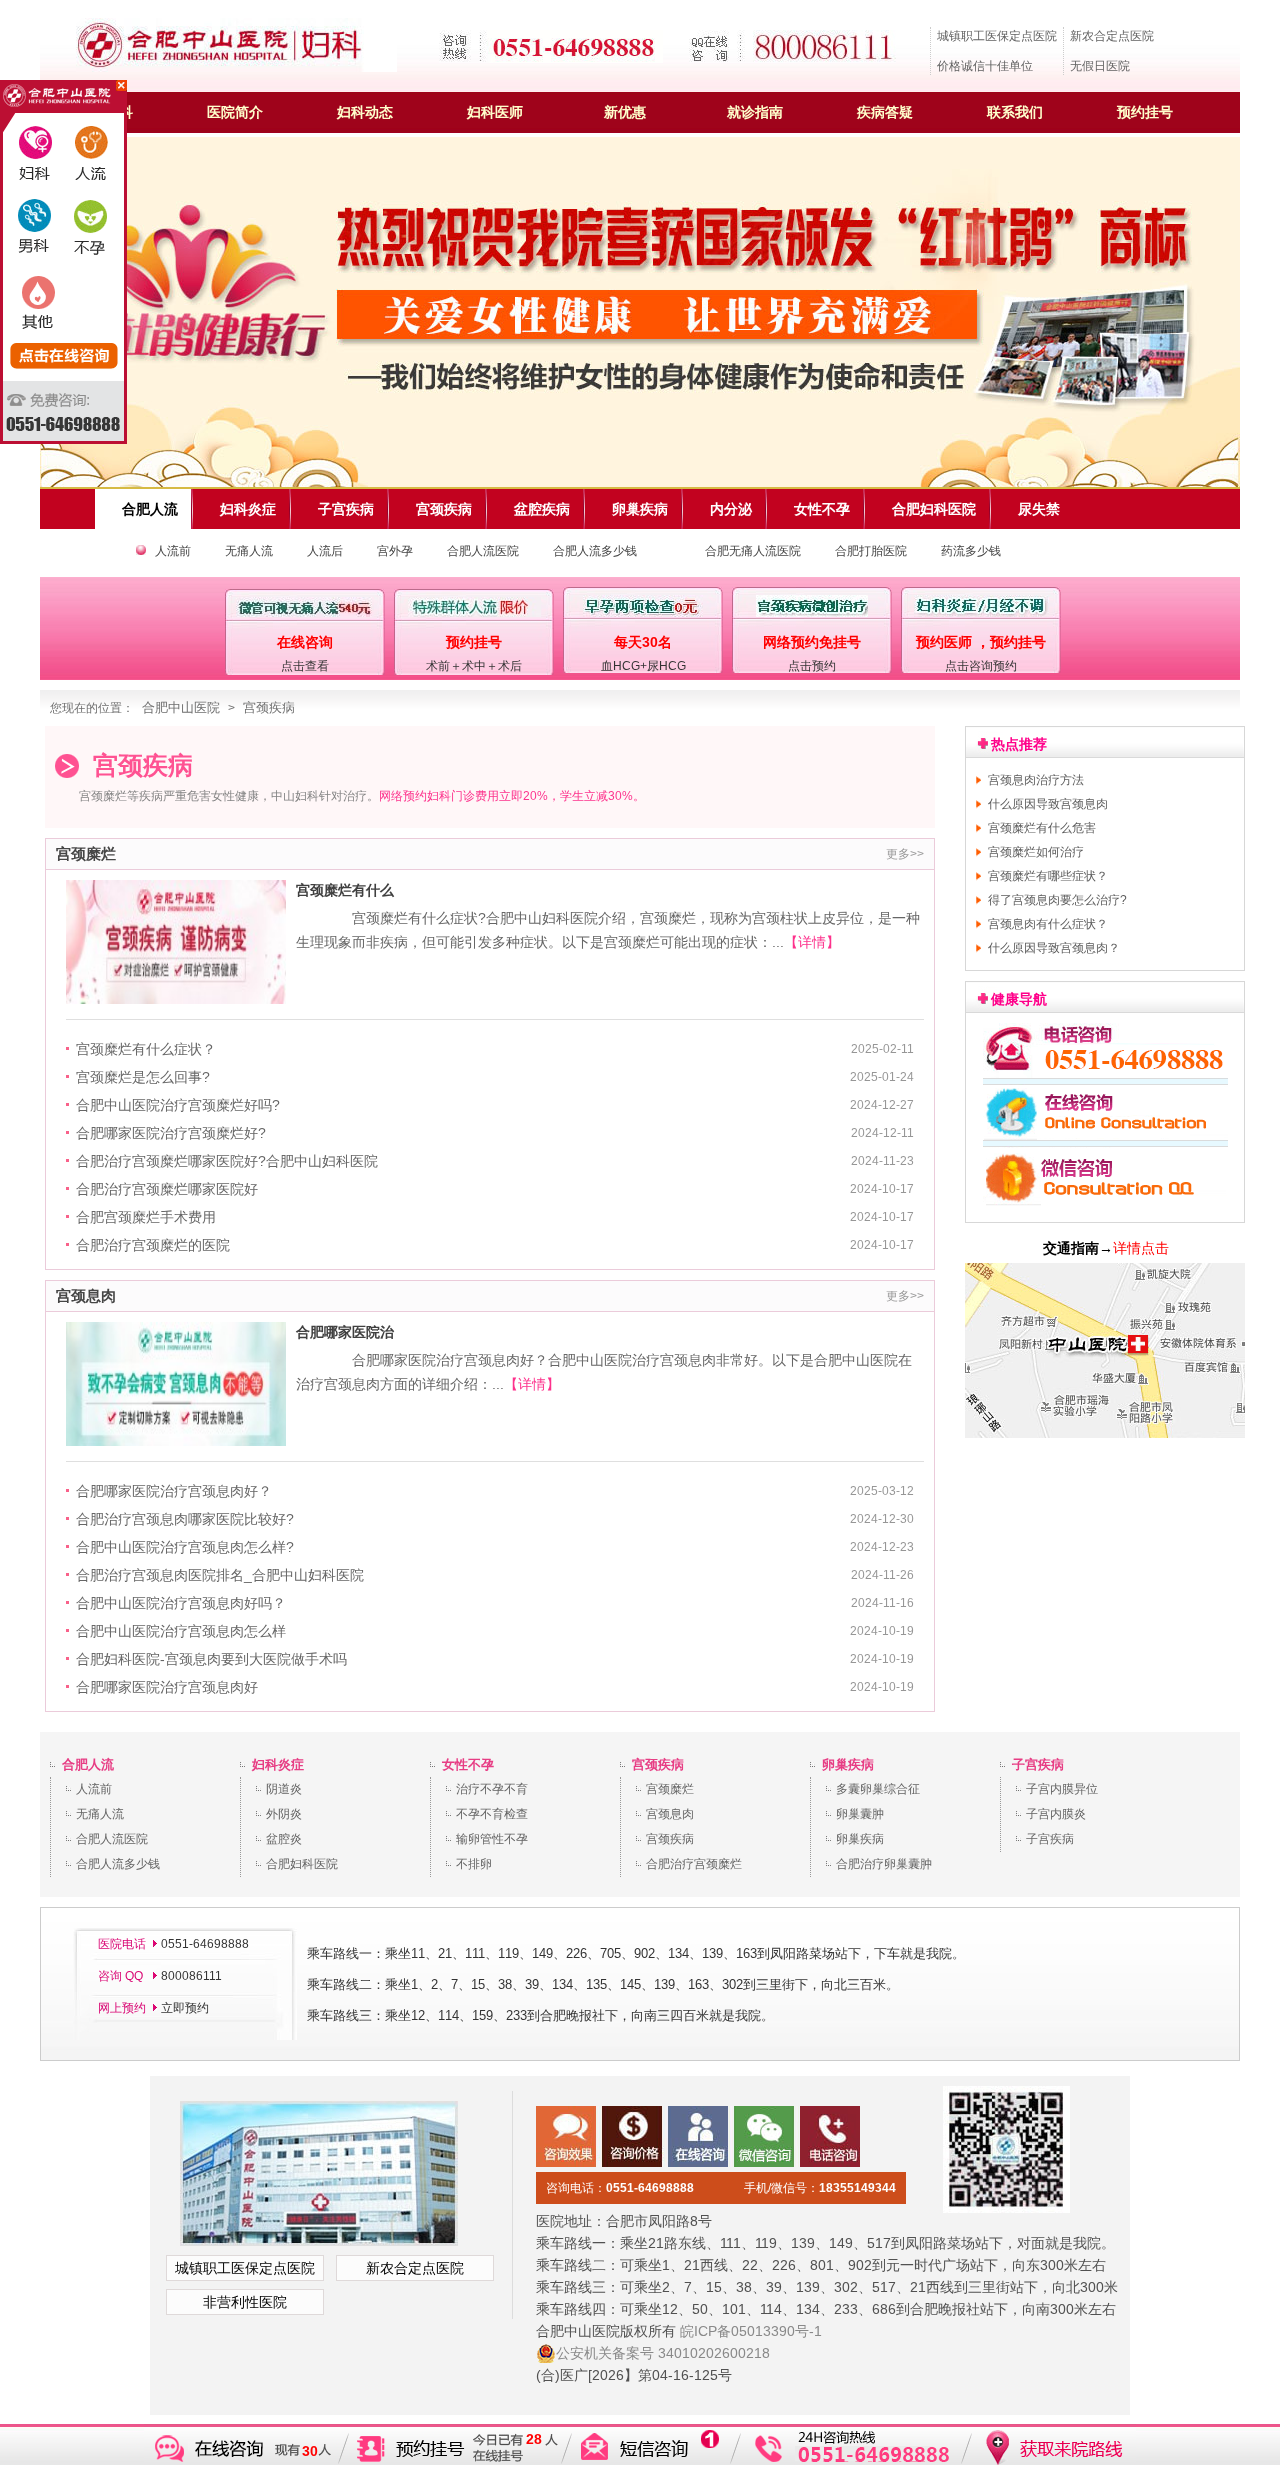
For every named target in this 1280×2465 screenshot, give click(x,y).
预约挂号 (1145, 112)
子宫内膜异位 (1062, 1789)
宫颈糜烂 (670, 1789)
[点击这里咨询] (1105, 1208)
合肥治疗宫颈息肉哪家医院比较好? (185, 1519)
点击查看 (305, 666)
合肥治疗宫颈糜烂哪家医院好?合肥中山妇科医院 (227, 1161)
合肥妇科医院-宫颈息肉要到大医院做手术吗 (211, 1659)
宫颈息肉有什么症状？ (1048, 924)
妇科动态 (365, 112)
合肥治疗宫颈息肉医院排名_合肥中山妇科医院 (220, 1575)
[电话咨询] (1105, 1074)
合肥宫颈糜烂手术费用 (146, 1217)
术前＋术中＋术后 (474, 666)
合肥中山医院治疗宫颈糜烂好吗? (178, 1105)
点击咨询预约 (981, 666)
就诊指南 (755, 112)
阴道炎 (284, 1789)
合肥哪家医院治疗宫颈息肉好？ (174, 1491)
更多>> (905, 854)
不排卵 (474, 1864)
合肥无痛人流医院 (753, 551)
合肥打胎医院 (871, 551)
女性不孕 (468, 1764)
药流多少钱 (971, 551)
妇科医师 (495, 112)
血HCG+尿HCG (643, 666)
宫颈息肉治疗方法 (1036, 780)
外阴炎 (284, 1814)
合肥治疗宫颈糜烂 (694, 1864)
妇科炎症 (278, 1764)
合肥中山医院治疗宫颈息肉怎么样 (181, 1631)
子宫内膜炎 (1056, 1814)
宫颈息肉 (670, 1814)
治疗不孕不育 (492, 1789)
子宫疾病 (1038, 1764)
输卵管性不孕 (492, 1839)
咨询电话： (620, 2188)
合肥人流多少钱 (595, 551)
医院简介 (235, 112)
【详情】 (812, 942)
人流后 (325, 551)
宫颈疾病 (269, 707)
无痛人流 (249, 551)
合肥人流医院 (483, 551)
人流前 (173, 551)
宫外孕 (395, 551)
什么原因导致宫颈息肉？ (1054, 948)
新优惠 (625, 112)
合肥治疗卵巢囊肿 (884, 1864)
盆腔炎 (284, 1839)
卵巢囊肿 (860, 1814)
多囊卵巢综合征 (878, 1789)
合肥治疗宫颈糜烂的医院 (153, 1245)
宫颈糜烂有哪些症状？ (1048, 876)
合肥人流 (88, 1764)
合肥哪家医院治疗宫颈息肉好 (167, 1687)
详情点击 (1141, 1248)
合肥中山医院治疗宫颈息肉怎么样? (185, 1547)
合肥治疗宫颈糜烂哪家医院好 (167, 1189)
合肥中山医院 (181, 707)
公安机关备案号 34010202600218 (663, 2353)
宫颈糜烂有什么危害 (1042, 828)
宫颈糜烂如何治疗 (1036, 852)
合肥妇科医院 (302, 1864)
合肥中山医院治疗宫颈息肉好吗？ (181, 1603)
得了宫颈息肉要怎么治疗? (1057, 900)
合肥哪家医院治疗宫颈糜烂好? (171, 1133)
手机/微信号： (820, 2188)
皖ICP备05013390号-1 (751, 2331)
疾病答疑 (885, 112)
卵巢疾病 (848, 1764)
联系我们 (1015, 112)
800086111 (190, 1976)
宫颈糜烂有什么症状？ (146, 1049)
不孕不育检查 (492, 1814)
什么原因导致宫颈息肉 (1048, 804)
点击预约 (812, 666)
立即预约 (185, 2008)
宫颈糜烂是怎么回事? (143, 1077)
